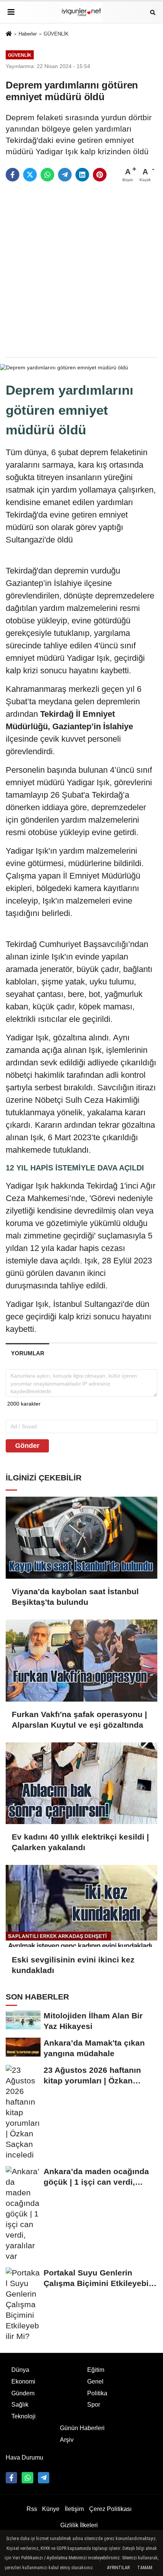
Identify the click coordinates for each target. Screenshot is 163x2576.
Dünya (20, 2370)
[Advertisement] (81, 270)
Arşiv (67, 2440)
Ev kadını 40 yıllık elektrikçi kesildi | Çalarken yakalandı (80, 1842)
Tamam (145, 2568)
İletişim (74, 2509)
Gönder (27, 1446)
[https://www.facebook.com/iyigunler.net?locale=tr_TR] (11, 2478)
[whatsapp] (47, 175)
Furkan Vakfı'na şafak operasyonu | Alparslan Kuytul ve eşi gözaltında (79, 1720)
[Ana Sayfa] (9, 34)
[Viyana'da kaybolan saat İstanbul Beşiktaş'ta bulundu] (81, 1538)
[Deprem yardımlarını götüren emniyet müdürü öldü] (64, 367)
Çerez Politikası (110, 2509)
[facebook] (13, 175)
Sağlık (20, 2405)
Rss (32, 2509)
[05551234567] (27, 2478)
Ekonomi (23, 2381)
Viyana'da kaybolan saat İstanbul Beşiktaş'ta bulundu (75, 1597)
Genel (95, 2381)
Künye (51, 2509)
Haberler (28, 34)
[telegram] (65, 175)
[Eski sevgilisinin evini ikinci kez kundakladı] (81, 1906)
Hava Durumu (24, 2457)
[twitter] (30, 175)
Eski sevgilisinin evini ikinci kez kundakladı (73, 1965)
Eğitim (96, 2370)
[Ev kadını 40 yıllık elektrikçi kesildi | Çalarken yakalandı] (81, 1783)
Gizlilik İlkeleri (79, 2525)
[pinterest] (100, 175)
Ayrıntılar (118, 2568)
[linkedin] (82, 175)
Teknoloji (24, 2416)
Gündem (23, 2393)
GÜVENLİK (56, 34)
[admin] (44, 2478)
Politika (97, 2393)
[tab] (27, 1353)
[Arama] (153, 12)
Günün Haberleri (82, 2428)
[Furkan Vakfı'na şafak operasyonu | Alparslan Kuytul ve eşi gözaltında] (81, 1661)
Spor (94, 2405)
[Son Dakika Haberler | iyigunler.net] (81, 12)
